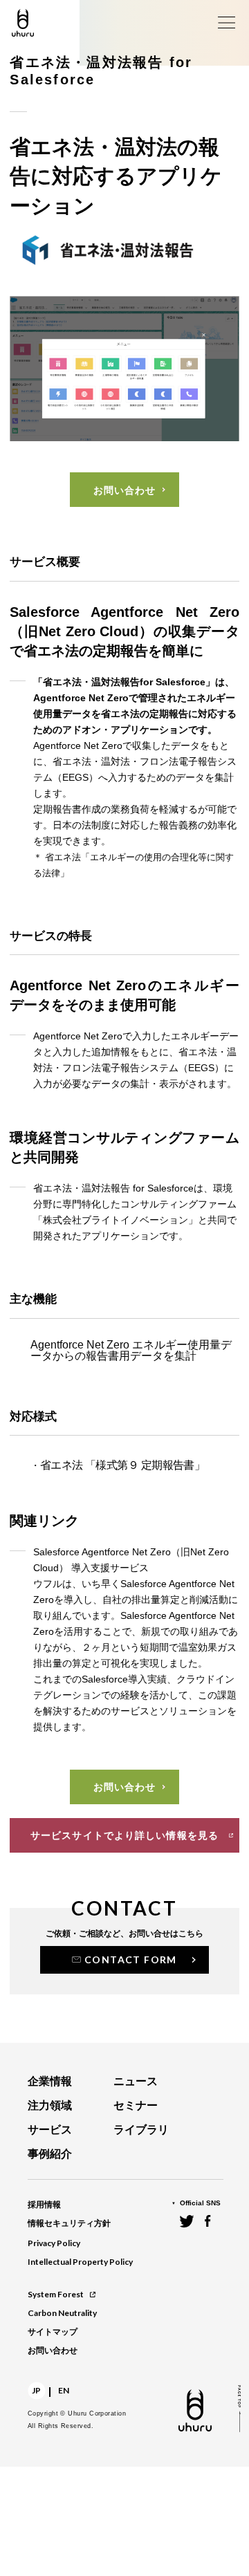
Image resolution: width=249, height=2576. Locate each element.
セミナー (136, 2105)
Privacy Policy (54, 2243)
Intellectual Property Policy (80, 2262)
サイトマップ (53, 2332)
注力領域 (50, 2105)
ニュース (136, 2081)
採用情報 (44, 2205)
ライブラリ (141, 2130)
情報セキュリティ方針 (69, 2223)
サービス (50, 2130)
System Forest (56, 2294)
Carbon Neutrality (62, 2313)
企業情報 (50, 2081)
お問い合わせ (53, 2351)
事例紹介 (50, 2154)
